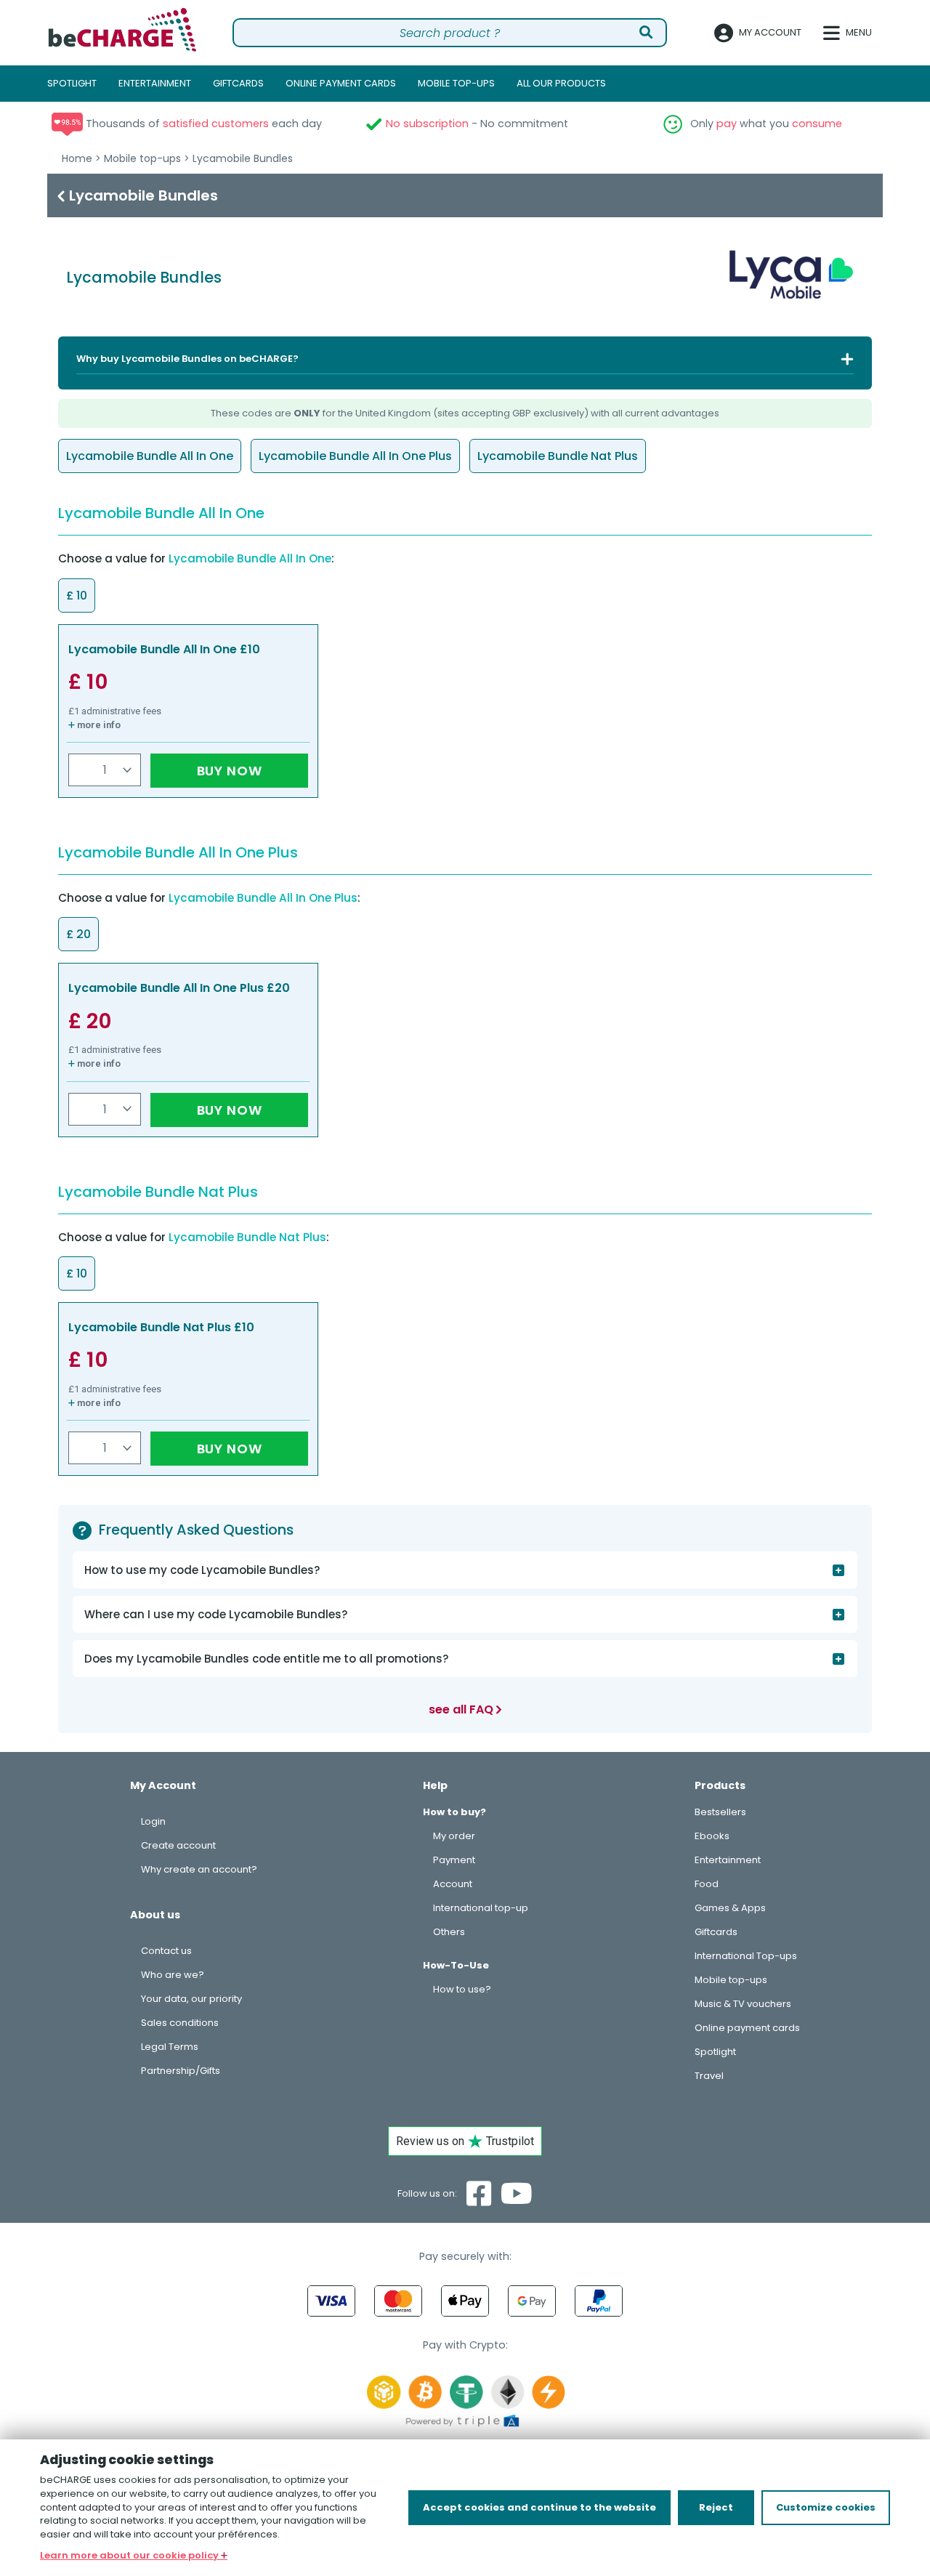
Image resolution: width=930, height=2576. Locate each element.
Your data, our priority (191, 1999)
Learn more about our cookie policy (130, 2555)
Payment (454, 1860)
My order (454, 1836)
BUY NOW (230, 771)
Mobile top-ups (142, 158)
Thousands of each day (202, 124)
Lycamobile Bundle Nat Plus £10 (161, 1327)
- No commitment (477, 124)
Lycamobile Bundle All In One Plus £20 (179, 988)
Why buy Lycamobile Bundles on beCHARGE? (187, 359)
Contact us (166, 1951)
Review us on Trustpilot (465, 2141)
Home (77, 158)
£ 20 (90, 1021)
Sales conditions (180, 2023)
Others (449, 1932)
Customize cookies (826, 2507)
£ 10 (88, 682)
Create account (178, 1845)
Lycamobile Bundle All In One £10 (164, 649)
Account (453, 1884)
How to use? (462, 1989)
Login (153, 1821)
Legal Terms (170, 2047)
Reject (716, 2507)
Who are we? (173, 1975)
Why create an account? (199, 1869)
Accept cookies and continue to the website (539, 2507)
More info (98, 725)
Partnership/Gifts (181, 2071)
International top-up (481, 1908)
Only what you (765, 124)
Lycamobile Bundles (243, 158)
